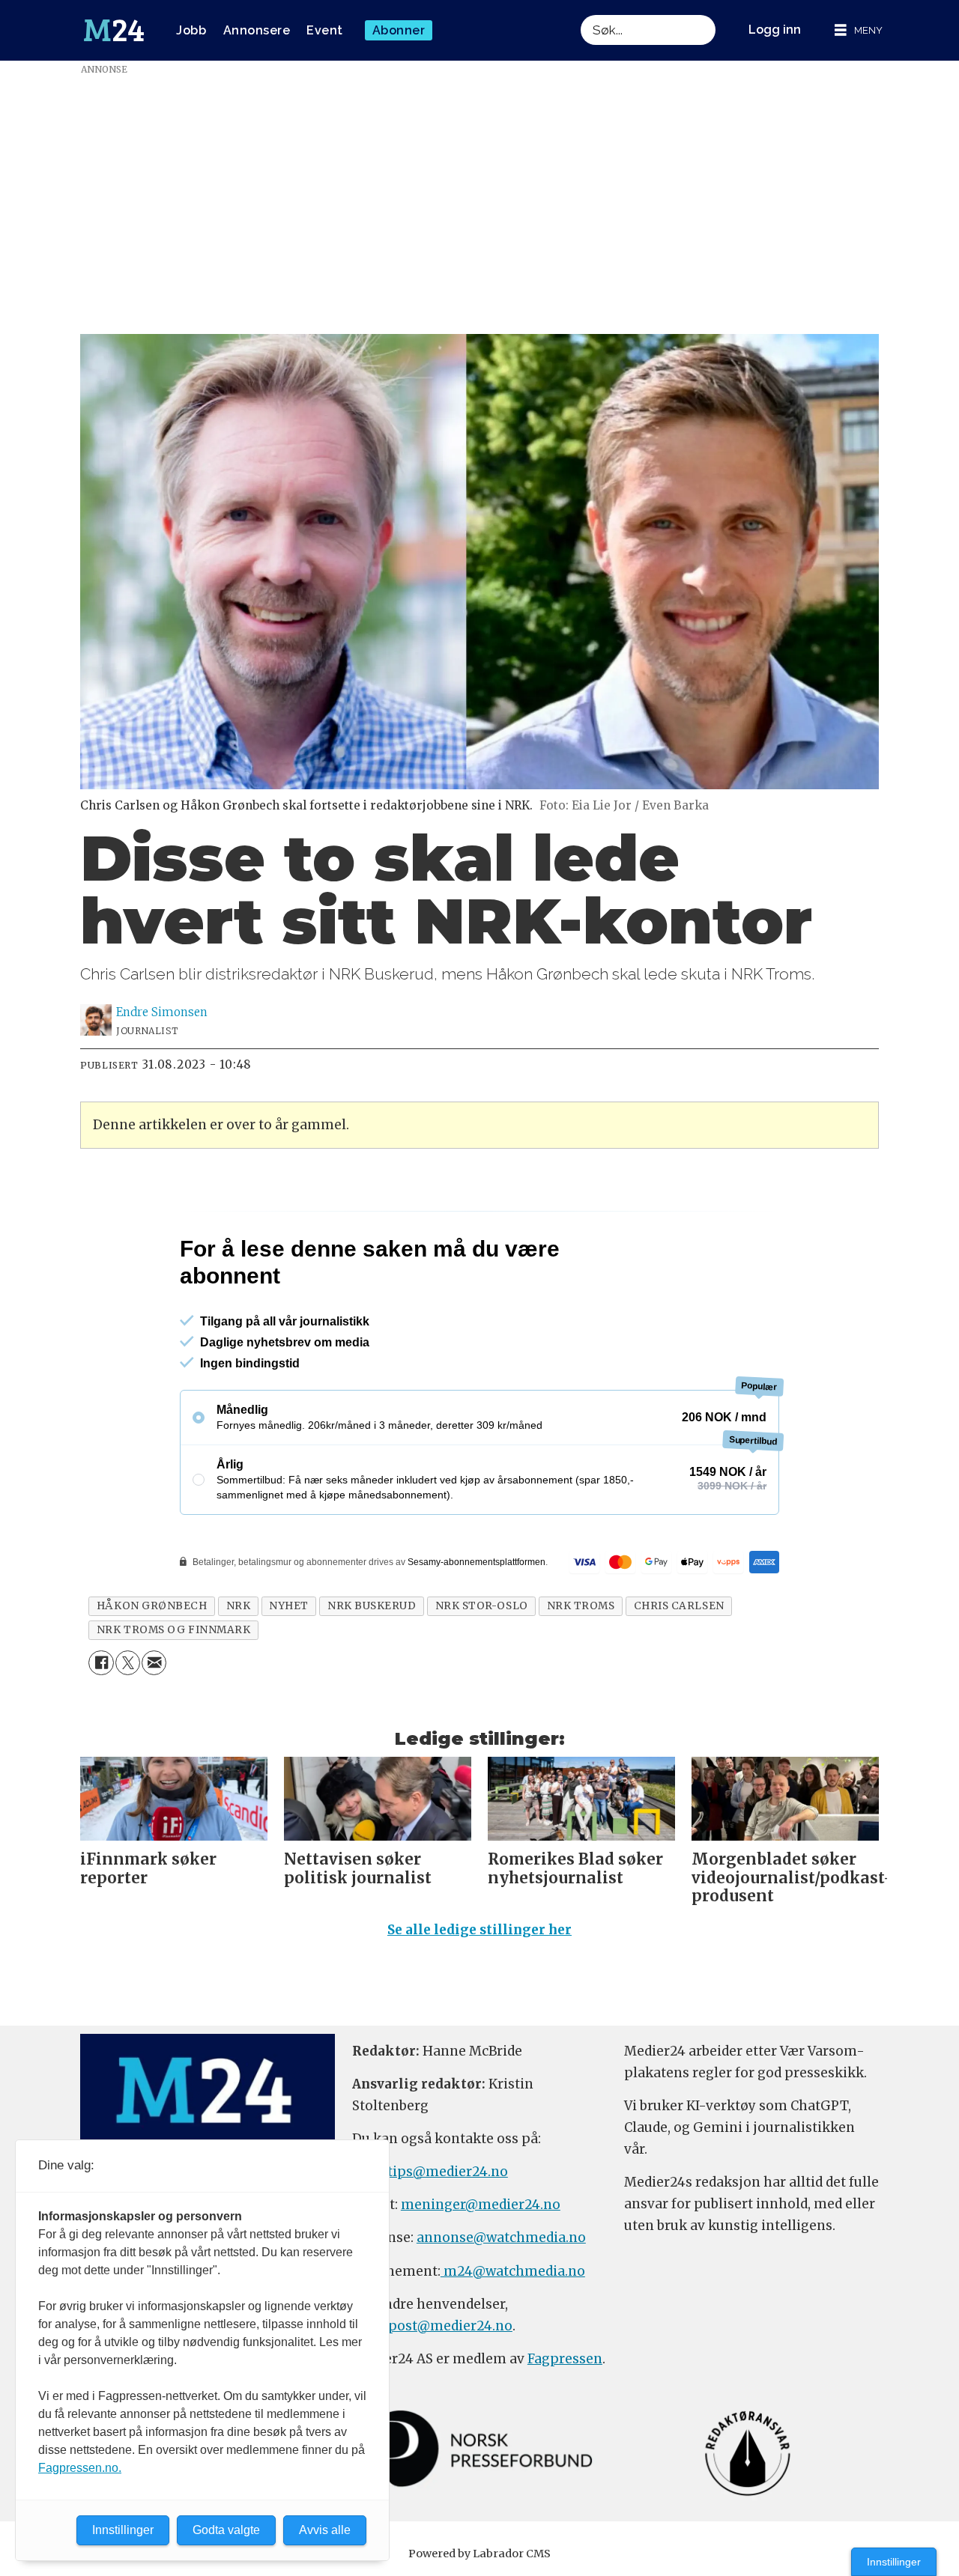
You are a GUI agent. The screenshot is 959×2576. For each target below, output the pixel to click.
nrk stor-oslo (482, 1670)
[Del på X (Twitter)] (128, 1727)
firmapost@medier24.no (432, 2390)
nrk (239, 1670)
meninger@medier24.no (481, 2269)
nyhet (289, 1670)
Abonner (399, 30)
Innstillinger (894, 2562)
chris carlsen (679, 1670)
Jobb (191, 30)
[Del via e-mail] (154, 1727)
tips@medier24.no (448, 2236)
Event (325, 30)
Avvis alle (325, 2530)
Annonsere (257, 30)
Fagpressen (565, 2423)
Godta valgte (226, 2530)
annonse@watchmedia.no (501, 2303)
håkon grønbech (152, 1670)
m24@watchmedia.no (513, 2336)
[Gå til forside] (114, 31)
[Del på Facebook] (101, 1727)
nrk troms (581, 1670)
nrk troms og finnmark (173, 1694)
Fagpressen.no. (80, 2468)
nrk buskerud (372, 1670)
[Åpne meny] (859, 30)
